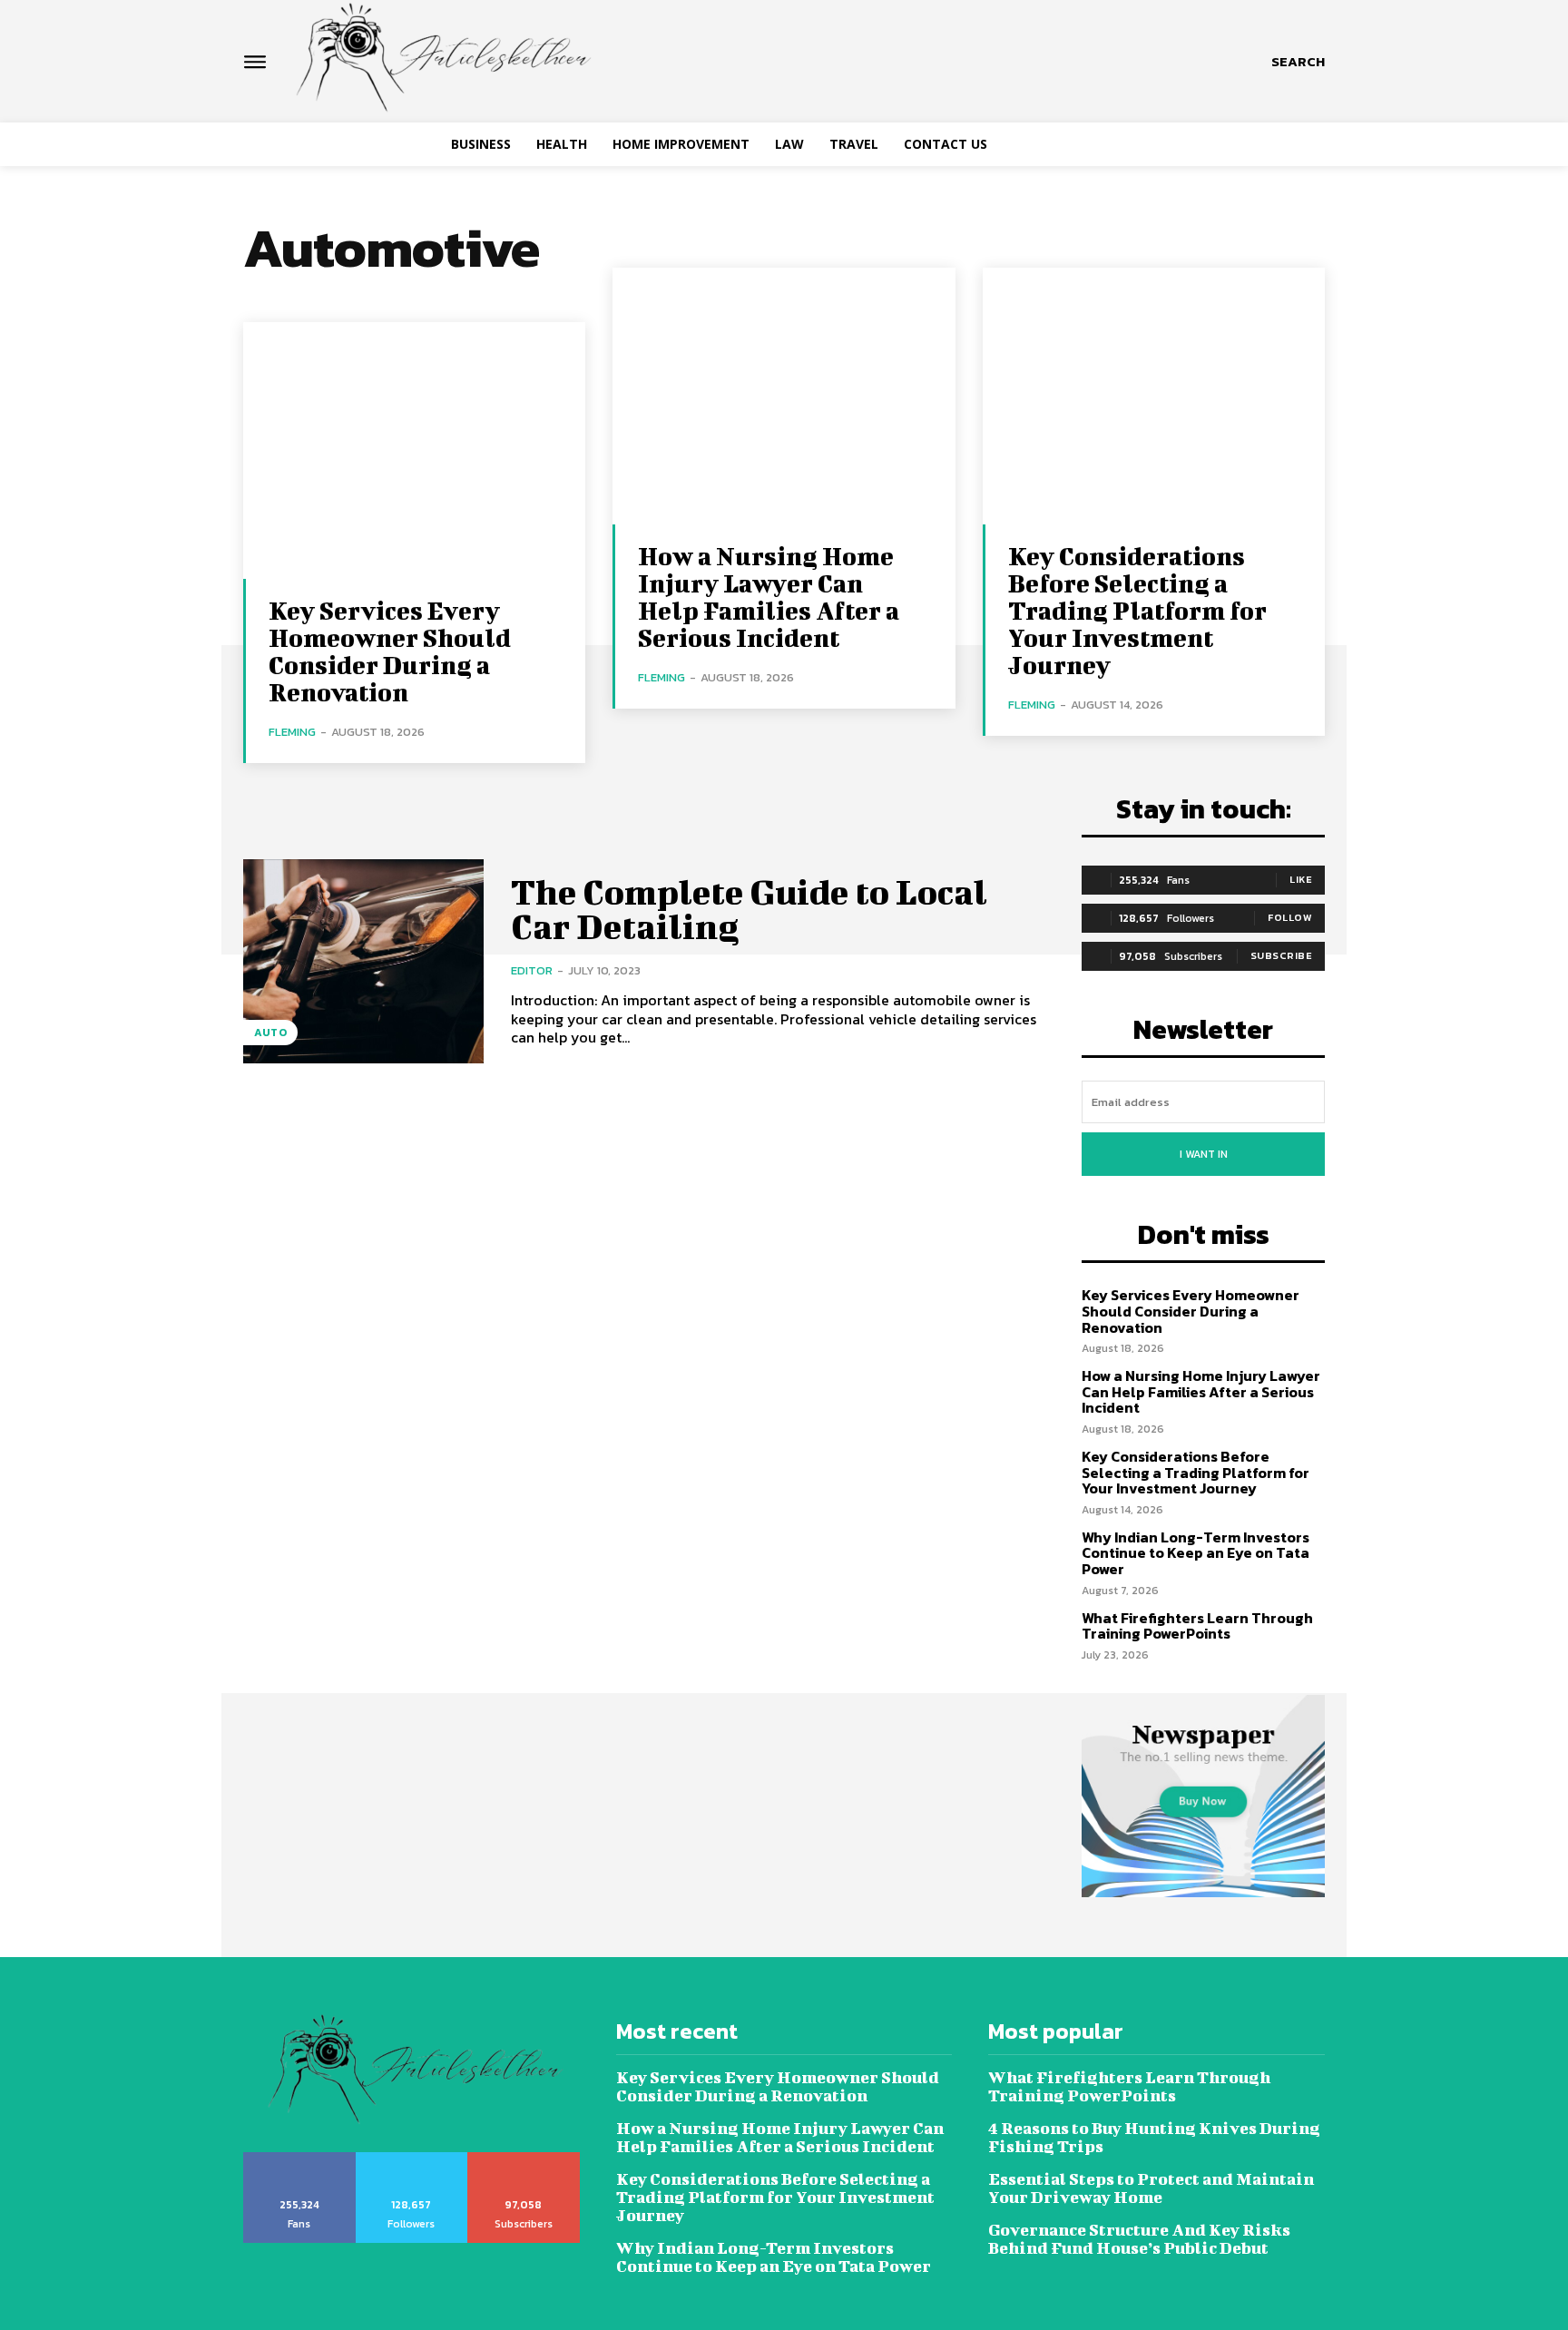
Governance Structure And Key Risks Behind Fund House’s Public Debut (1139, 2239)
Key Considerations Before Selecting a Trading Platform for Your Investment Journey (1137, 610)
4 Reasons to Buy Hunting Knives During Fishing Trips (1154, 2137)
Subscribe (1282, 955)
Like (1301, 879)
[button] (1298, 62)
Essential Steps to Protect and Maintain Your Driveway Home (1151, 2188)
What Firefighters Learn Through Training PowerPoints (1197, 1626)
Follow (1290, 917)
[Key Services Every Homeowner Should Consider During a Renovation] (414, 450)
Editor (532, 970)
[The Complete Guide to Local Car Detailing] (363, 961)
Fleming (292, 732)
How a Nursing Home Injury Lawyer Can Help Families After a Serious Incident (769, 597)
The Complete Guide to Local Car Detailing (749, 909)
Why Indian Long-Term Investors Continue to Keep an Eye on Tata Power (1196, 1553)
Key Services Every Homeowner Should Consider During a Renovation (390, 651)
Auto (270, 1033)
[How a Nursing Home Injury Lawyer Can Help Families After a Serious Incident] (784, 396)
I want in (1204, 1154)
